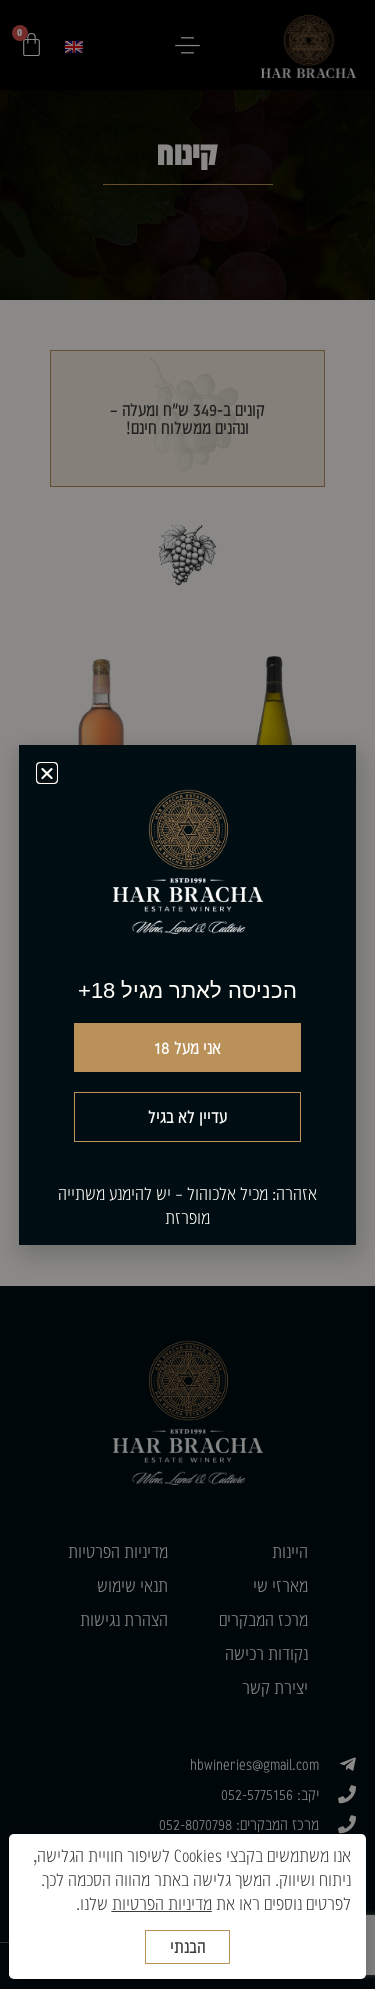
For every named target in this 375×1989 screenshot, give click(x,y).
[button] (47, 773)
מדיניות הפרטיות (162, 1903)
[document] (187, 994)
